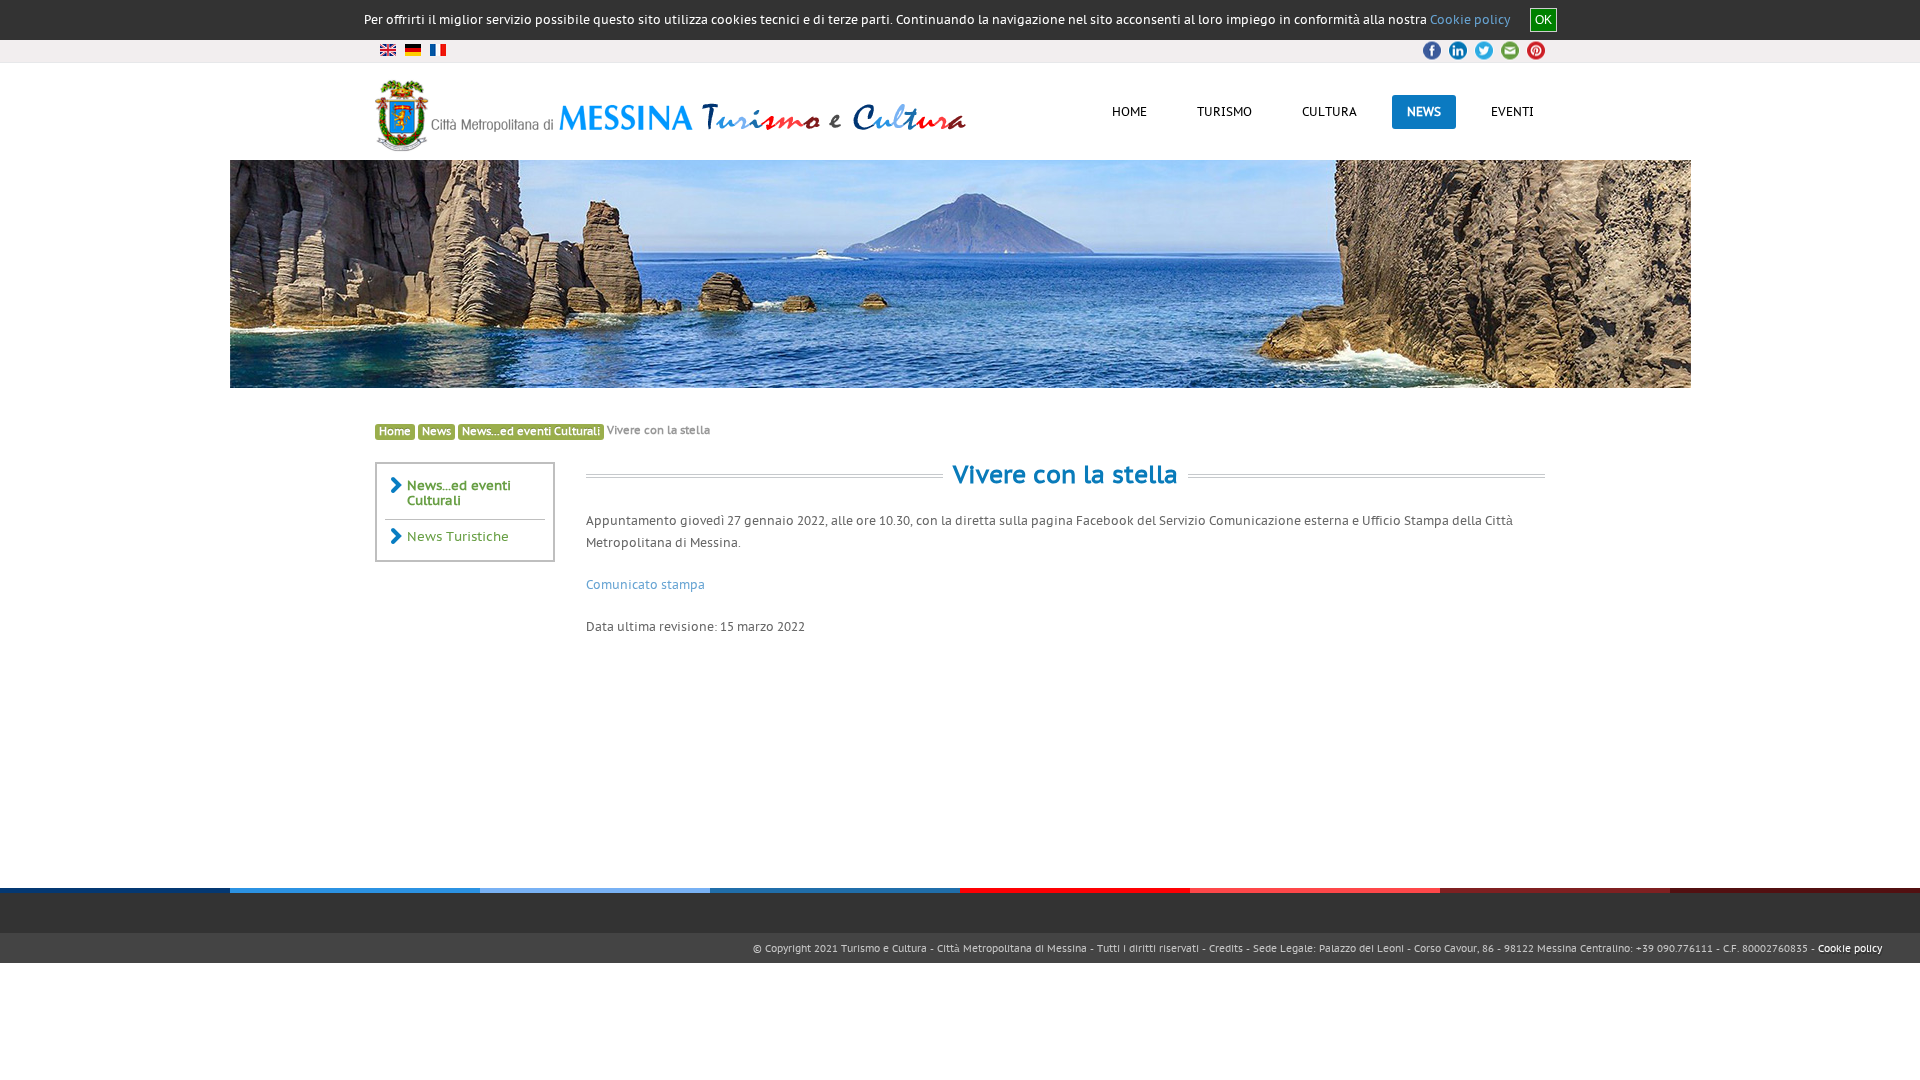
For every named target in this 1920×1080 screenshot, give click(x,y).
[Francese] (437, 50)
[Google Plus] (1483, 50)
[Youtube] (1507, 50)
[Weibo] (1531, 50)
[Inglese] (387, 50)
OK (1543, 20)
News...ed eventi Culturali (531, 431)
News (436, 431)
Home (395, 431)
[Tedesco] (412, 50)
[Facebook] (1435, 50)
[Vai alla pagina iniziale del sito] (672, 144)
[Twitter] (1459, 50)
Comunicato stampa (645, 585)
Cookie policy (1470, 20)
